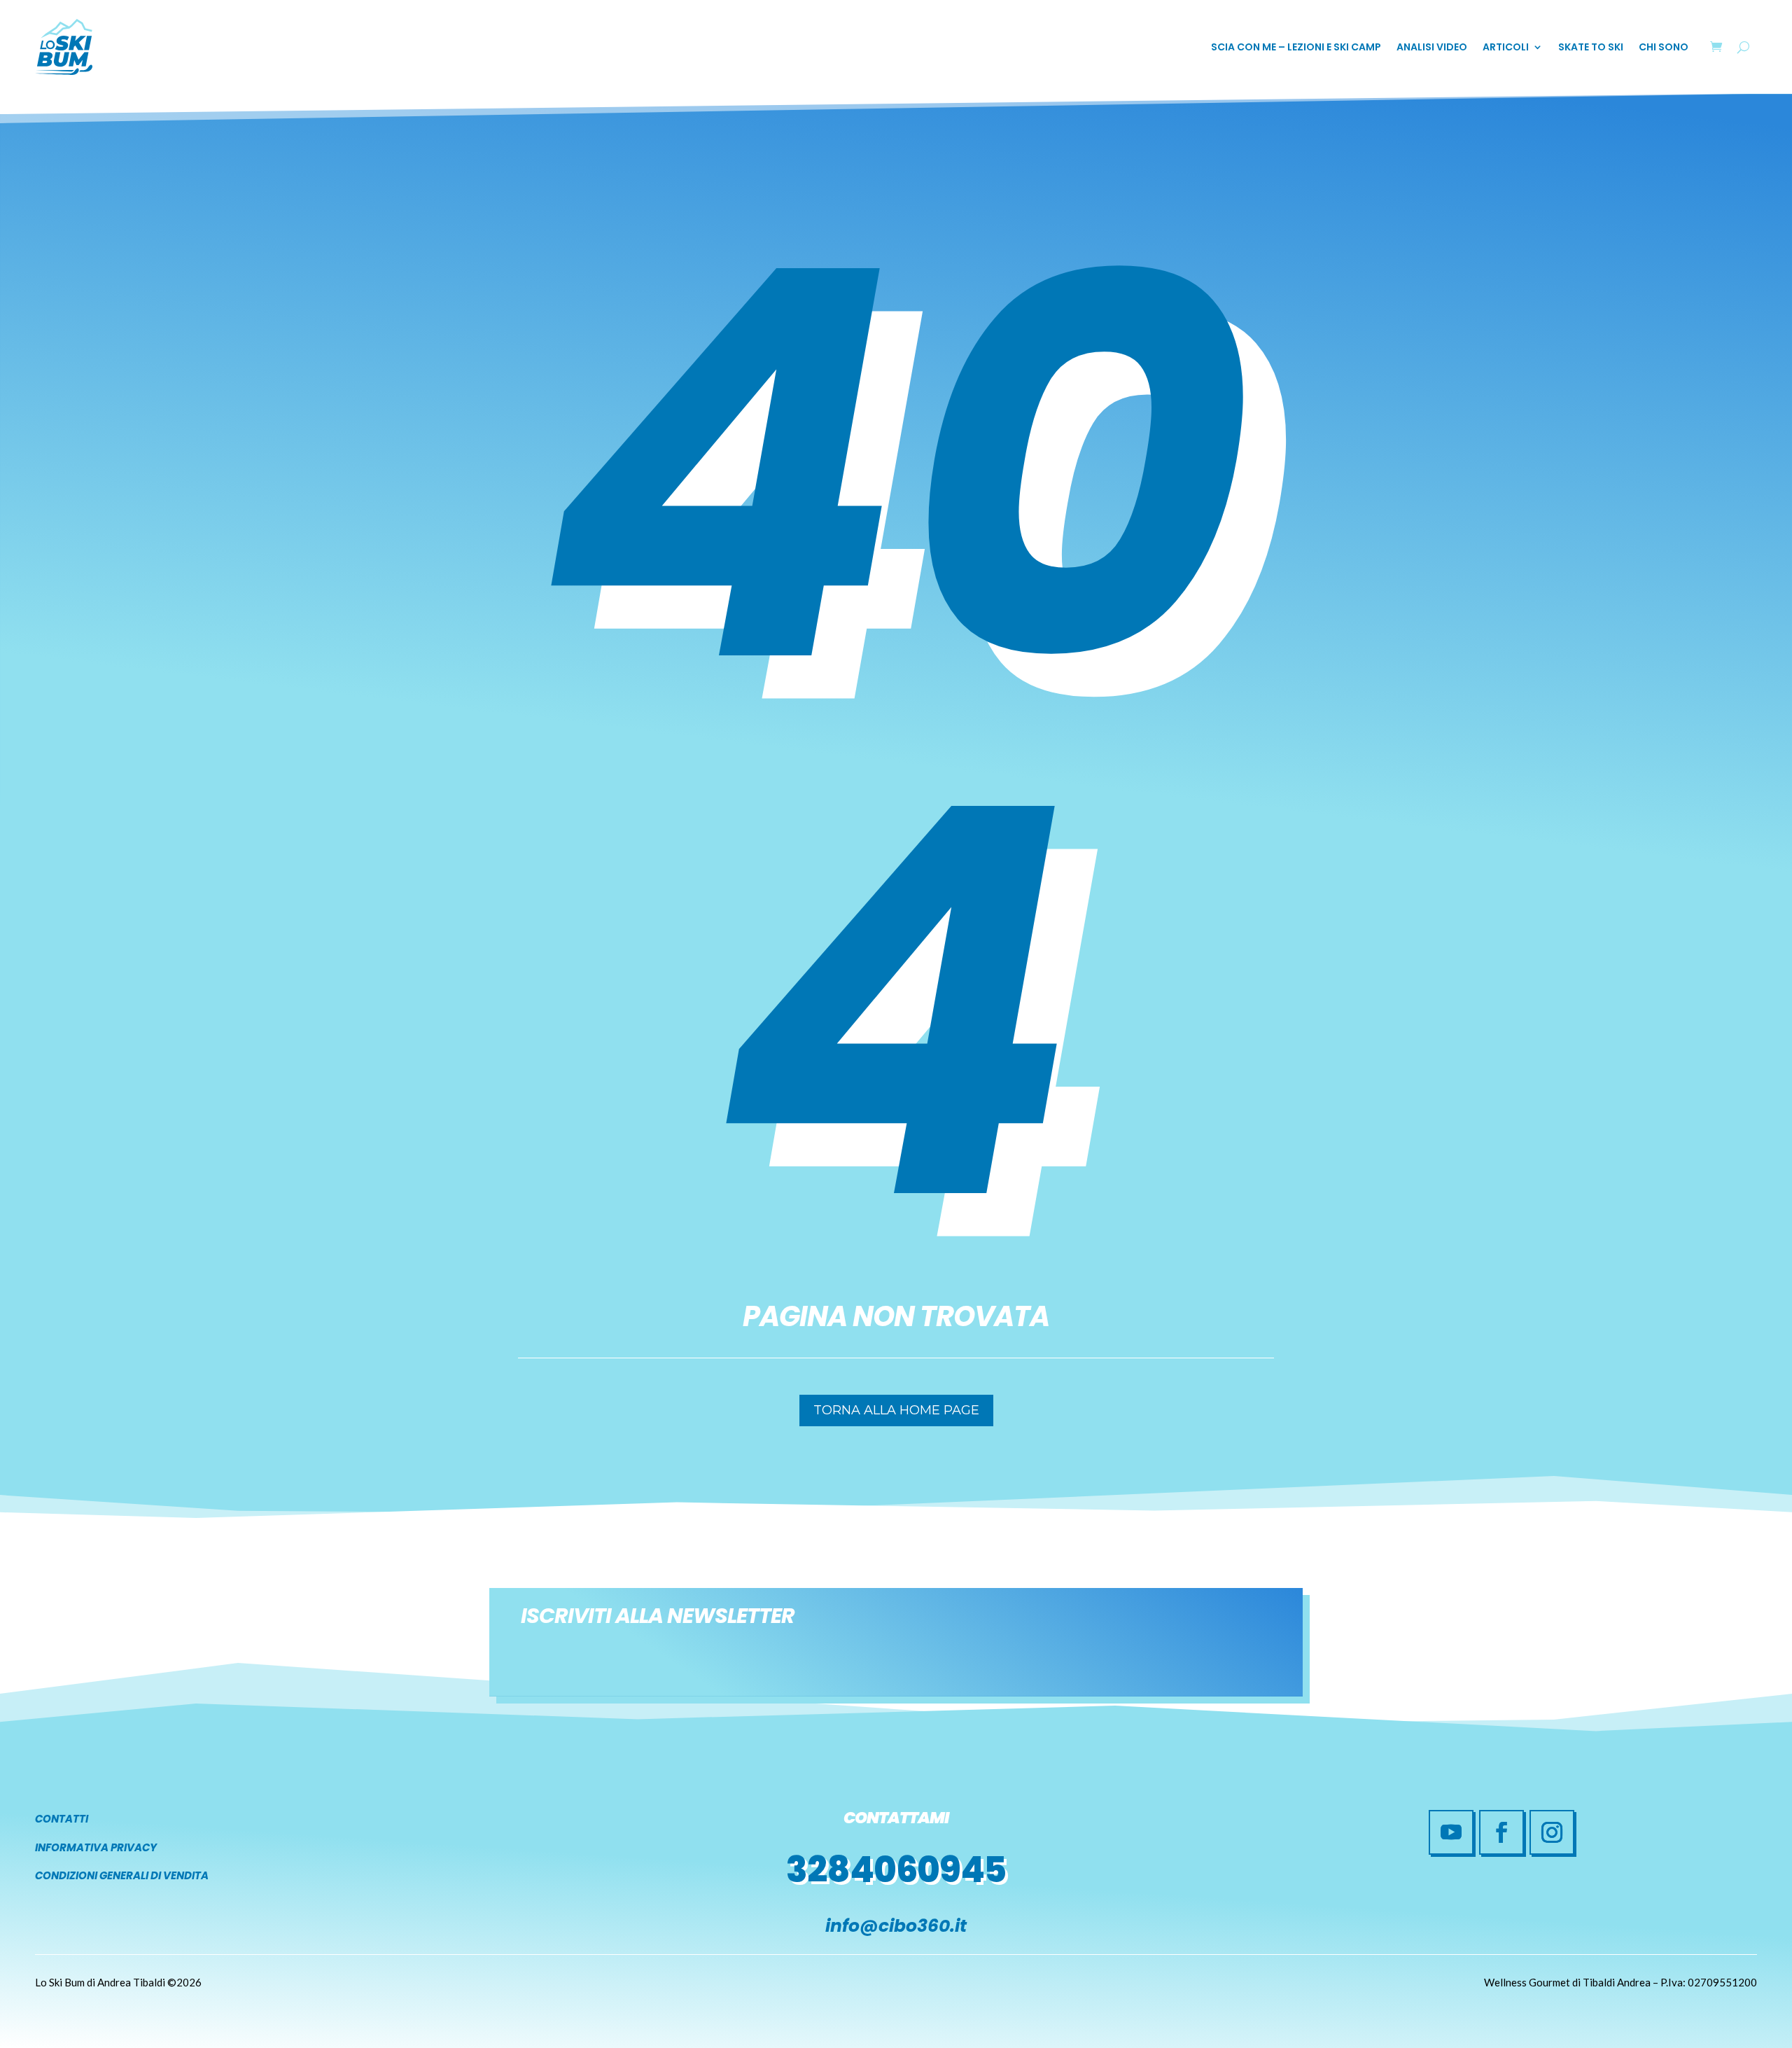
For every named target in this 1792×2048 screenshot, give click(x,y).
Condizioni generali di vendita (122, 1875)
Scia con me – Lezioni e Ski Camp (1296, 48)
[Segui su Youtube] (1451, 1832)
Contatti (62, 1819)
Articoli (1506, 48)
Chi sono (1664, 48)
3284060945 (896, 1870)
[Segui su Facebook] (1501, 1832)
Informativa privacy (96, 1847)
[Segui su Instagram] (1552, 1832)
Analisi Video (1432, 48)
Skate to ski (1591, 48)
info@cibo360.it (896, 1926)
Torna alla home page (896, 1410)
